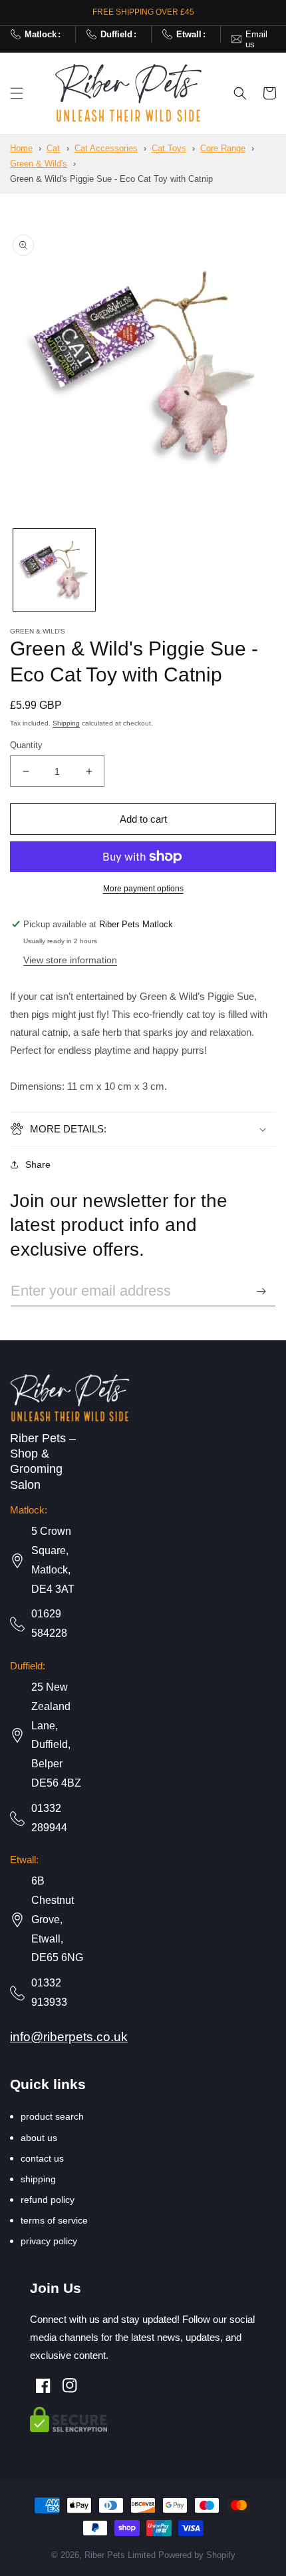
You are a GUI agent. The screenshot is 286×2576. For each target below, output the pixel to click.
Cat (53, 148)
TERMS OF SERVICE (54, 2220)
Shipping (66, 723)
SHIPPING (38, 2179)
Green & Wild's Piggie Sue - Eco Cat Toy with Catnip (111, 179)
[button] (17, 93)
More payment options (143, 889)
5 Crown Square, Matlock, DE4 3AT (53, 1560)
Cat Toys (169, 148)
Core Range (223, 148)
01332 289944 (116, 34)
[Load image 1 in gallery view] (54, 570)
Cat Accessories (106, 148)
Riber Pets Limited (120, 2555)
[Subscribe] (261, 1291)
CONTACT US (42, 2158)
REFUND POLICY (48, 2200)
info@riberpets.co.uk (253, 39)
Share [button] (38, 1164)
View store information (70, 960)
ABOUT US (39, 2138)
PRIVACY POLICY (49, 2241)
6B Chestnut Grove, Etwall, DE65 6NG (57, 1919)
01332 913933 (49, 1992)
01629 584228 (41, 34)
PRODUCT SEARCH (52, 2116)
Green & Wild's (39, 164)
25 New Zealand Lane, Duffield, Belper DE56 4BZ (56, 1735)
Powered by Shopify (197, 2555)
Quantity (26, 745)
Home (21, 148)
